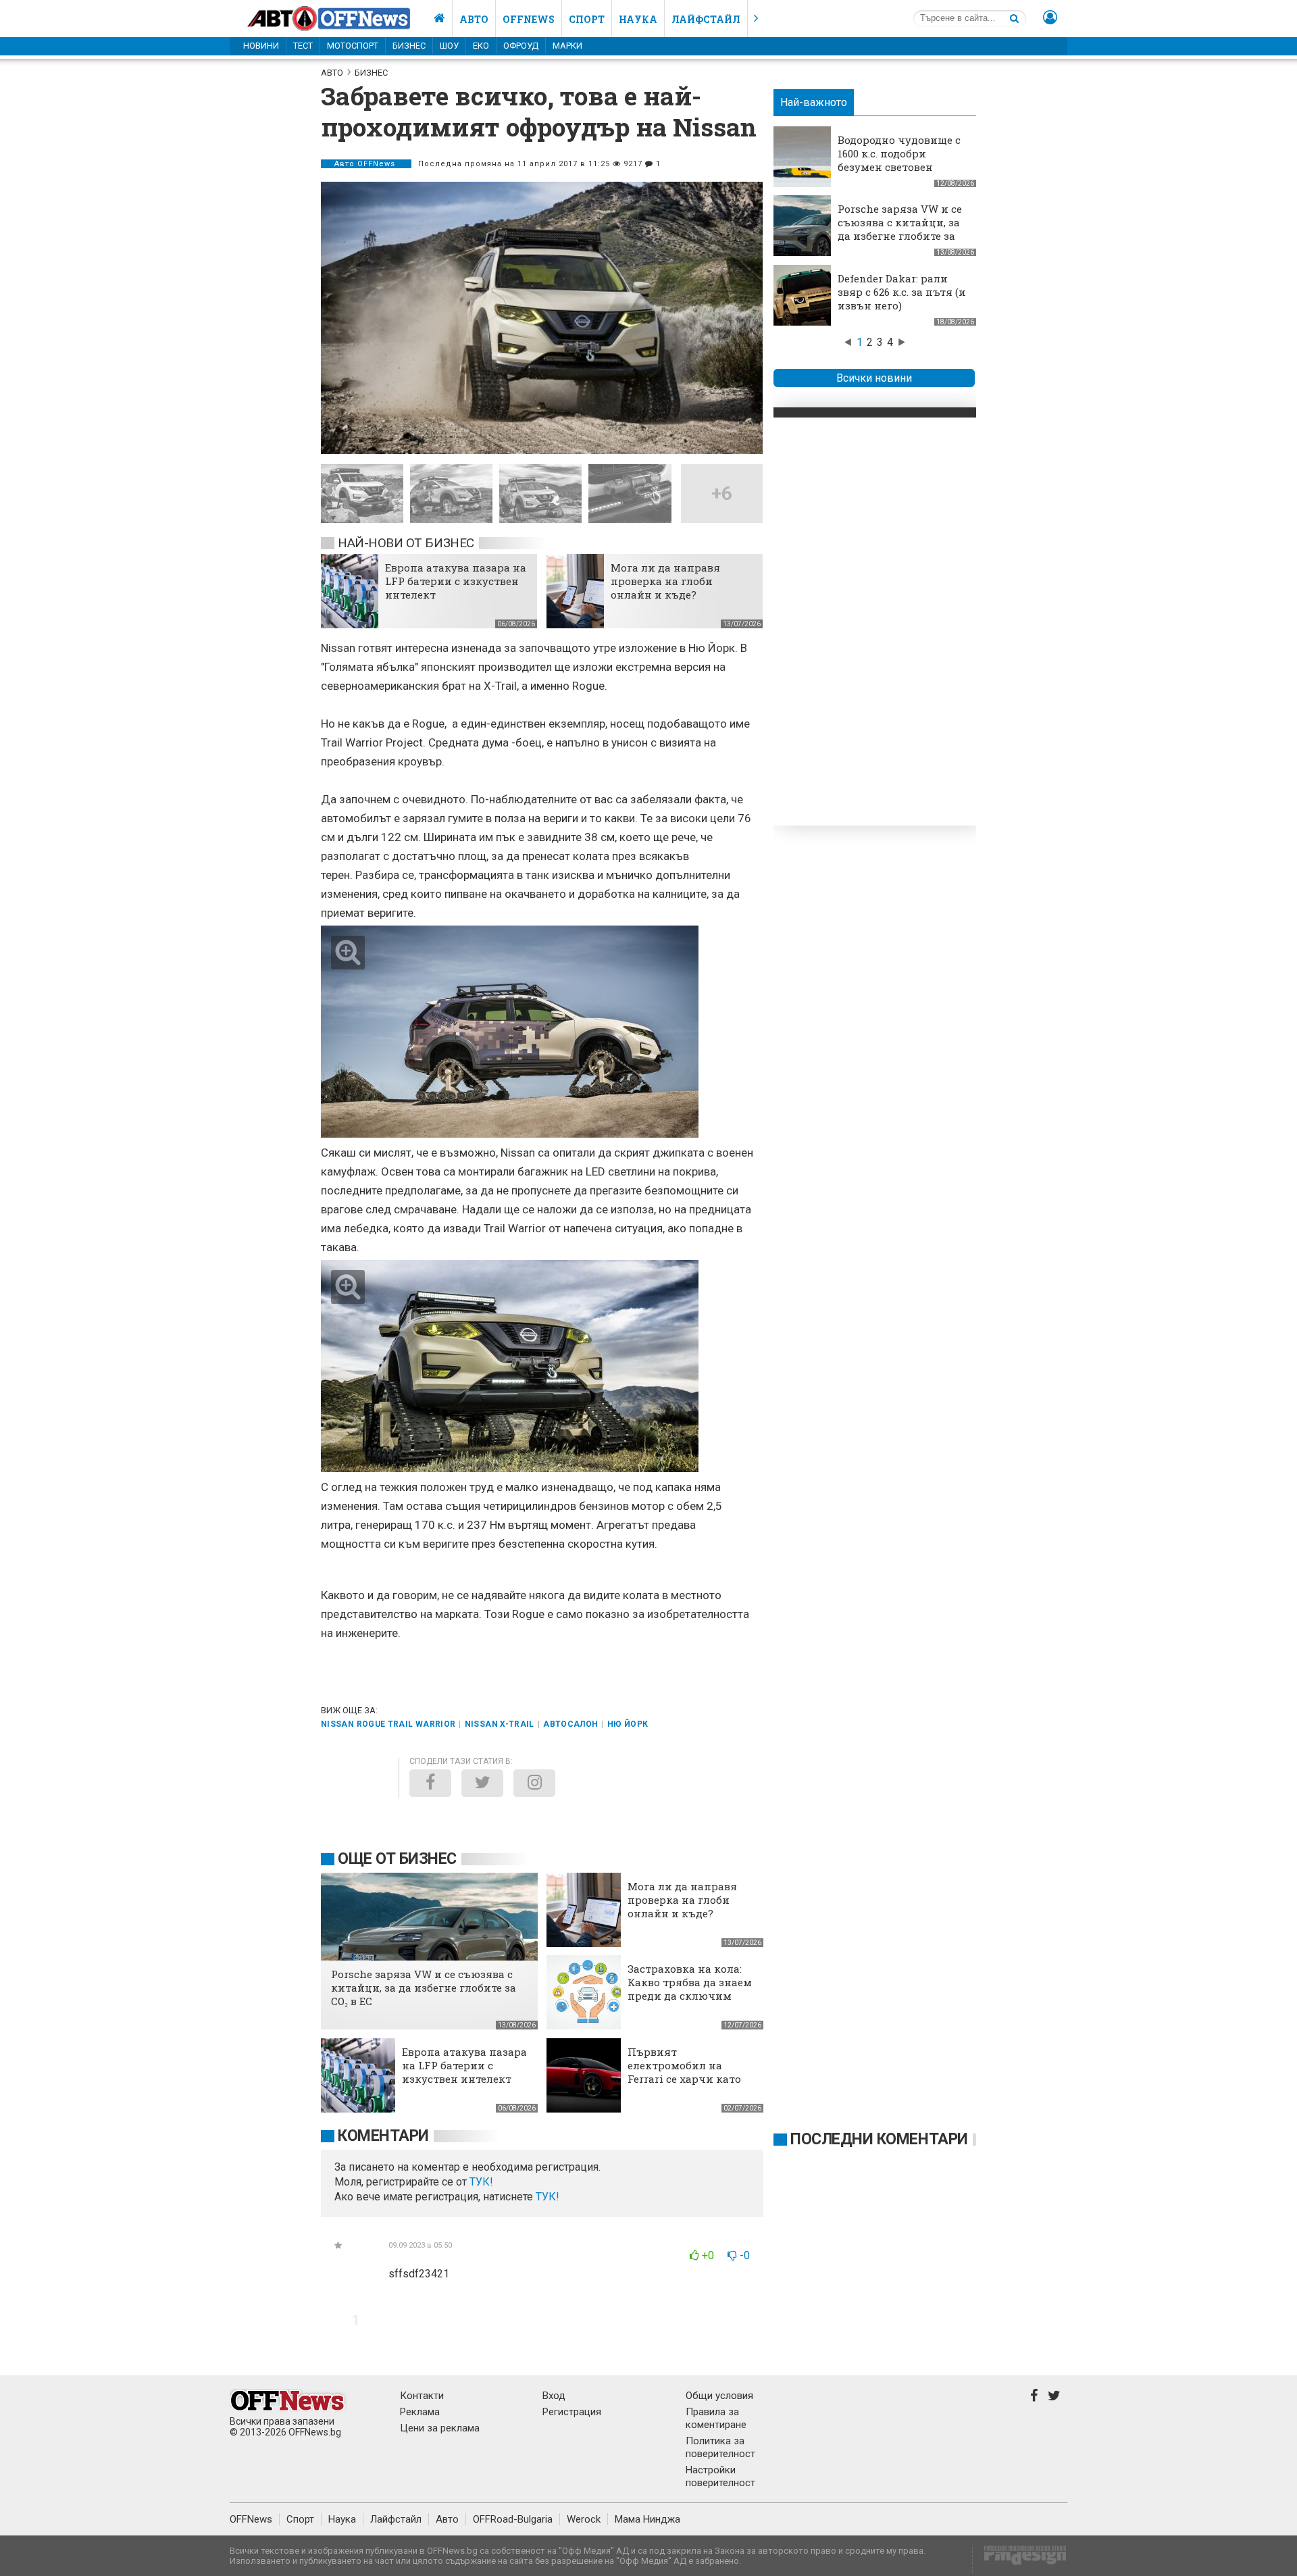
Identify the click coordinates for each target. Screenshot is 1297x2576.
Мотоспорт (353, 46)
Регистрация (572, 2412)
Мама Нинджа (647, 2519)
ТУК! (548, 2197)
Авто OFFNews (366, 164)
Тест (303, 46)
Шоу (449, 46)
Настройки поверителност (720, 2476)
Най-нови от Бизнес (406, 543)
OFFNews (251, 2519)
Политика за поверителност (720, 2447)
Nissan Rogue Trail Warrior (388, 1724)
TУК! (481, 2182)
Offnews (529, 19)
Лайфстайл (706, 19)
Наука (638, 19)
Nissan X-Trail (500, 1724)
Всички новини (874, 378)
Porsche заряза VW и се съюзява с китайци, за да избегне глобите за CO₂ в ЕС (900, 229)
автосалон (570, 1724)
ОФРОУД (521, 46)
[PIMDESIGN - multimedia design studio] (1020, 2559)
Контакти (422, 2396)
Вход (554, 2396)
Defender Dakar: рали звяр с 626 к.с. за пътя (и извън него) (902, 292)
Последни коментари (879, 2139)
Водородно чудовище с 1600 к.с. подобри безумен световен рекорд (899, 160)
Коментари (383, 2136)
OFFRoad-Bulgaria (513, 2519)
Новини (261, 46)
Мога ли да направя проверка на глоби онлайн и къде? (665, 581)
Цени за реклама (440, 2428)
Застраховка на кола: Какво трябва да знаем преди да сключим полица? (690, 1989)
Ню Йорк (628, 1724)
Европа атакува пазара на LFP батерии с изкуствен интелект (456, 581)
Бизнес (409, 46)
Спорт (587, 19)
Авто (474, 19)
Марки (567, 46)
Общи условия (719, 2396)
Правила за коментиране (716, 2418)
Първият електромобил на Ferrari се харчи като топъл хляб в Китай (684, 2072)
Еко (481, 46)
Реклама (420, 2412)
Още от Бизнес (397, 1859)
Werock (584, 2519)
